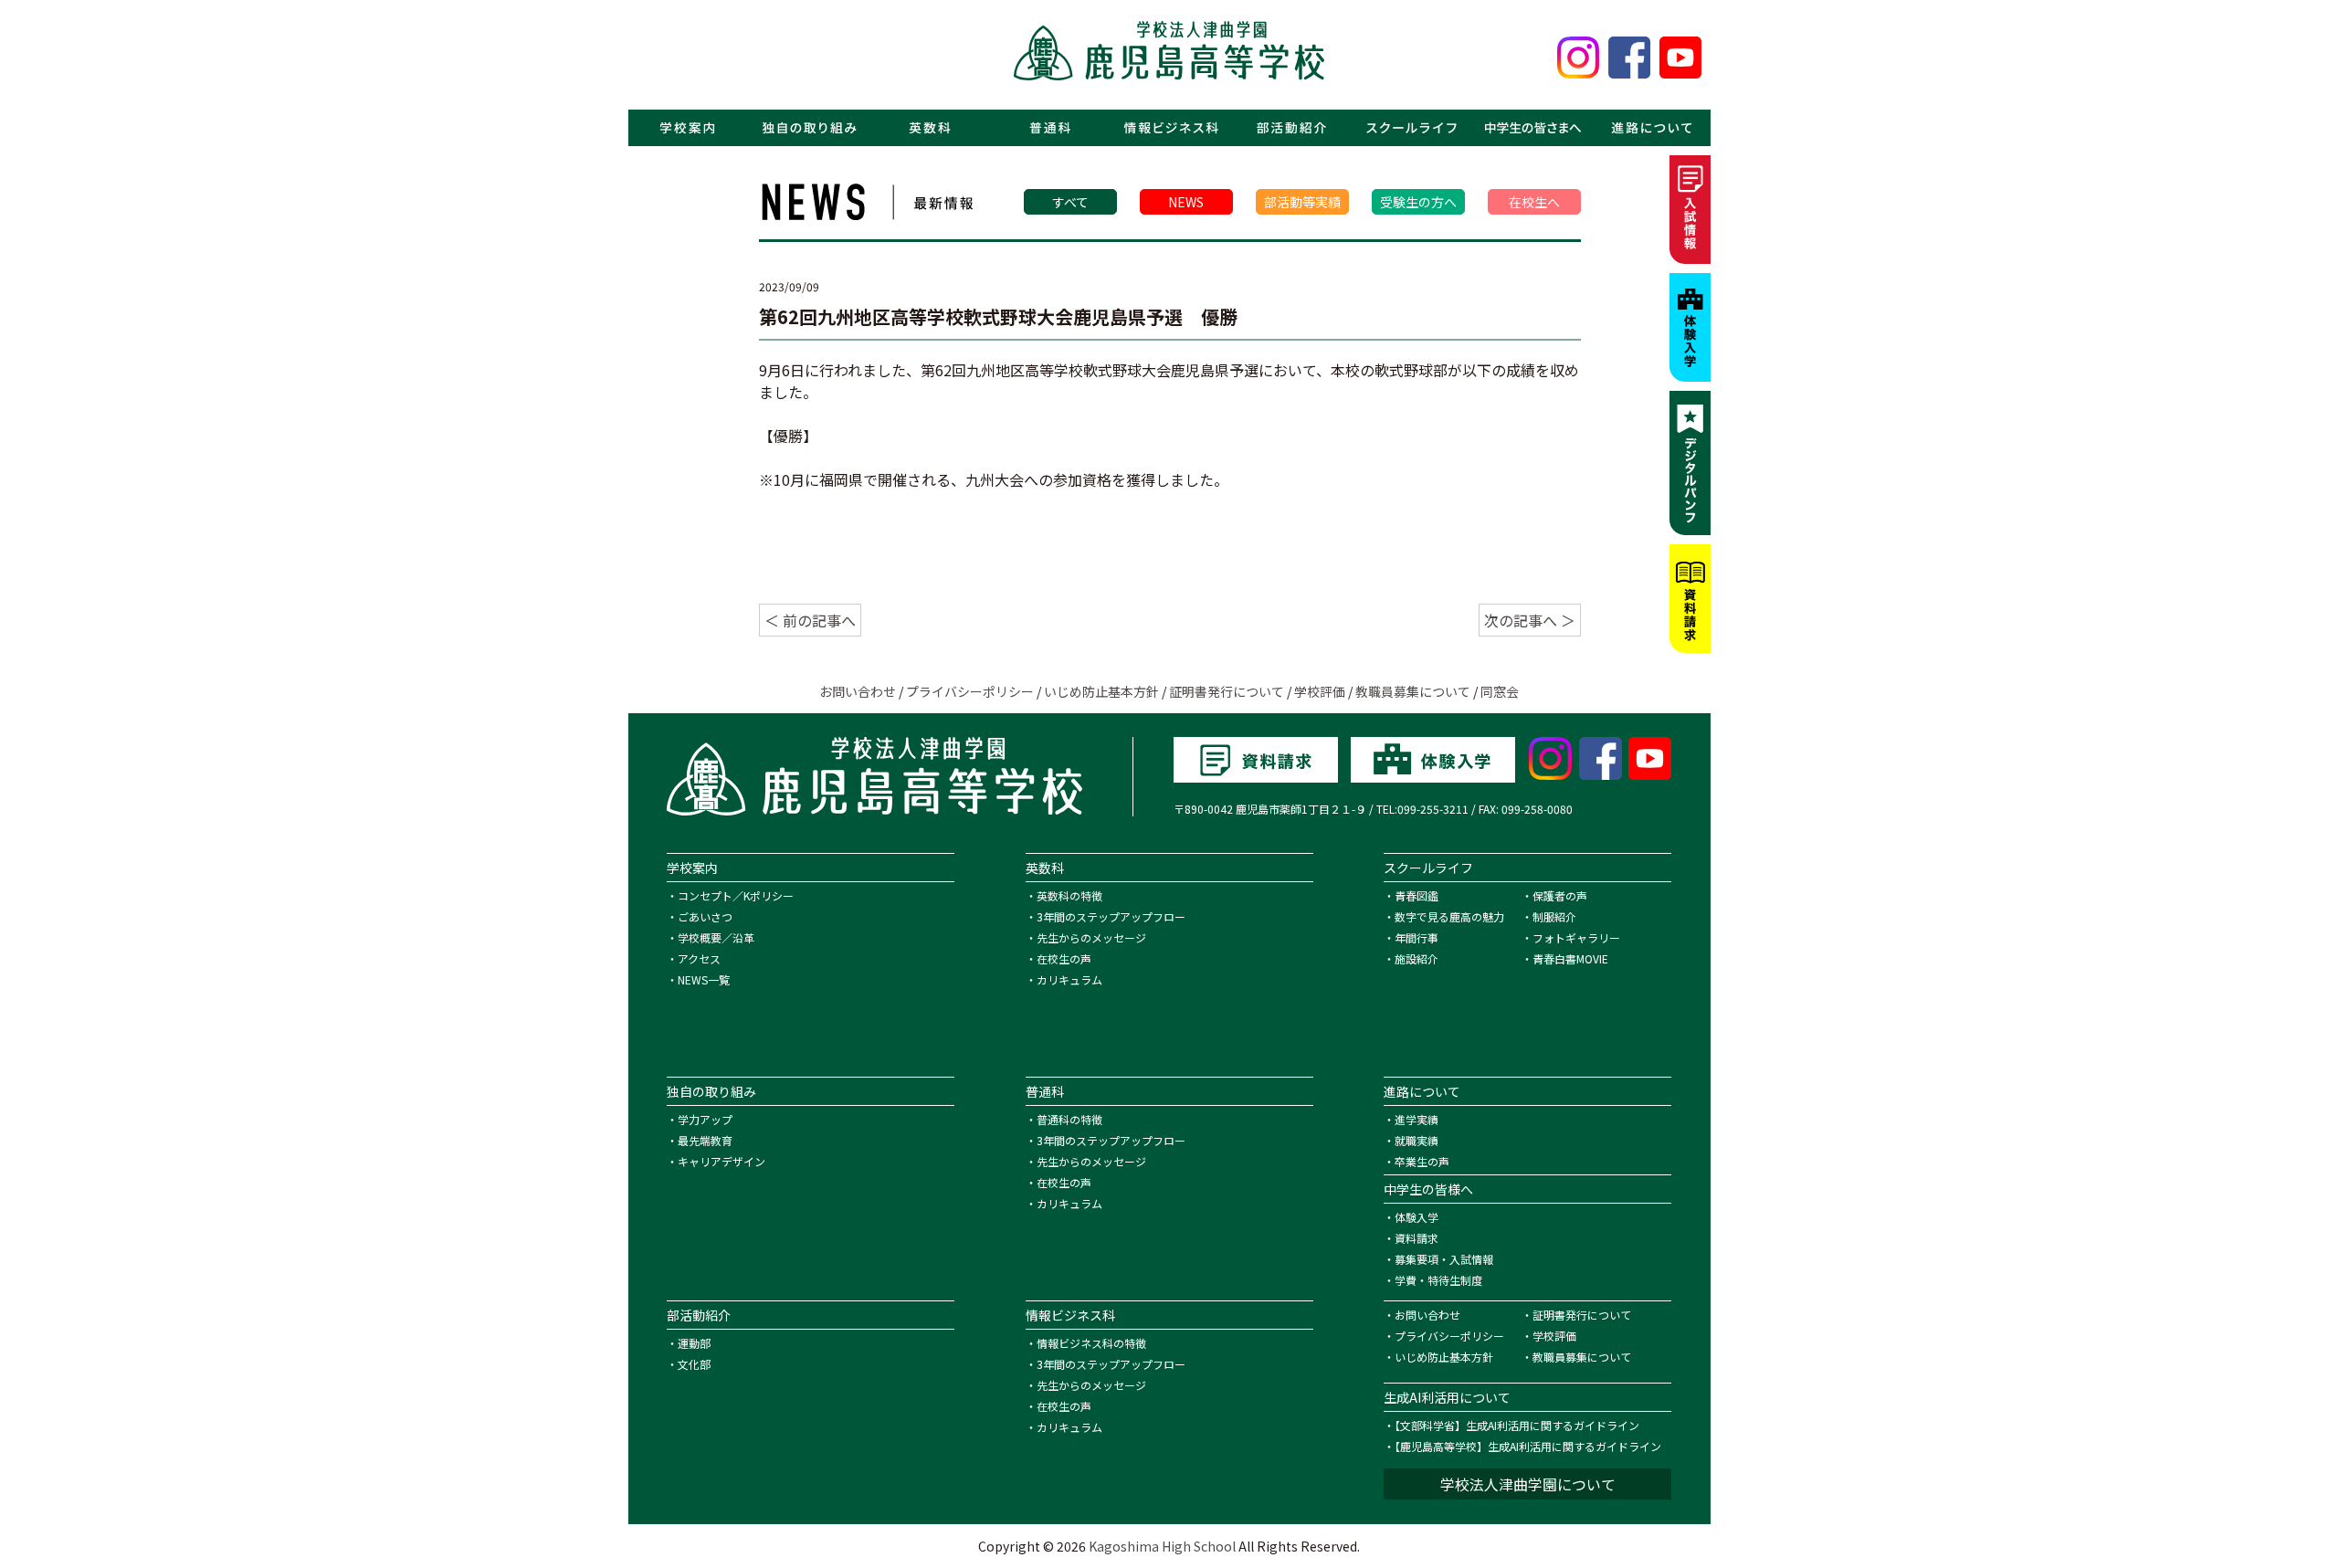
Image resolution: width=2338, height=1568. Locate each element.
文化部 (694, 1364)
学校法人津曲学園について (1528, 1484)
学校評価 (1320, 691)
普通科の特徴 (1069, 1119)
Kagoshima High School (1162, 1546)
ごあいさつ (705, 916)
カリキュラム (1069, 979)
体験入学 (1416, 1217)
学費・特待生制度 (1438, 1280)
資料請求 (1416, 1238)
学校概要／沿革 (716, 937)
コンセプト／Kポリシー (736, 895)
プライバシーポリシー (970, 691)
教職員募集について (1413, 691)
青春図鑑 (1416, 895)
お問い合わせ (858, 691)
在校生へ (1534, 202)
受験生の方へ (1418, 202)
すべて (1070, 202)
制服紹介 (1554, 916)
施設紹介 (1416, 958)
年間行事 (1416, 937)
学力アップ (705, 1119)
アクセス (699, 958)
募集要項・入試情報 (1444, 1259)
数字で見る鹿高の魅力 (1449, 916)
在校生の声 (1064, 958)
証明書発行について (1227, 691)
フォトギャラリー (1576, 937)
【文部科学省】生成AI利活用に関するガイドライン (1517, 1425)
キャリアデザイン (721, 1161)
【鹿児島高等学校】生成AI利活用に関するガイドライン (1528, 1446)
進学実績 (1416, 1119)
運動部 (694, 1343)
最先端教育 (705, 1140)
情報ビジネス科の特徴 (1091, 1343)
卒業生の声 (1422, 1161)
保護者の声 (1560, 895)
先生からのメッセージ (1091, 937)
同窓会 (1500, 691)
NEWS (1186, 202)
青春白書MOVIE (1570, 958)
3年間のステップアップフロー (1111, 916)
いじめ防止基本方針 (1101, 691)
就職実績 (1416, 1140)
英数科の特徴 (1069, 895)
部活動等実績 (1302, 202)
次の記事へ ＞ (1530, 620)
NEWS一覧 (704, 979)
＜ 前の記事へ (810, 620)
